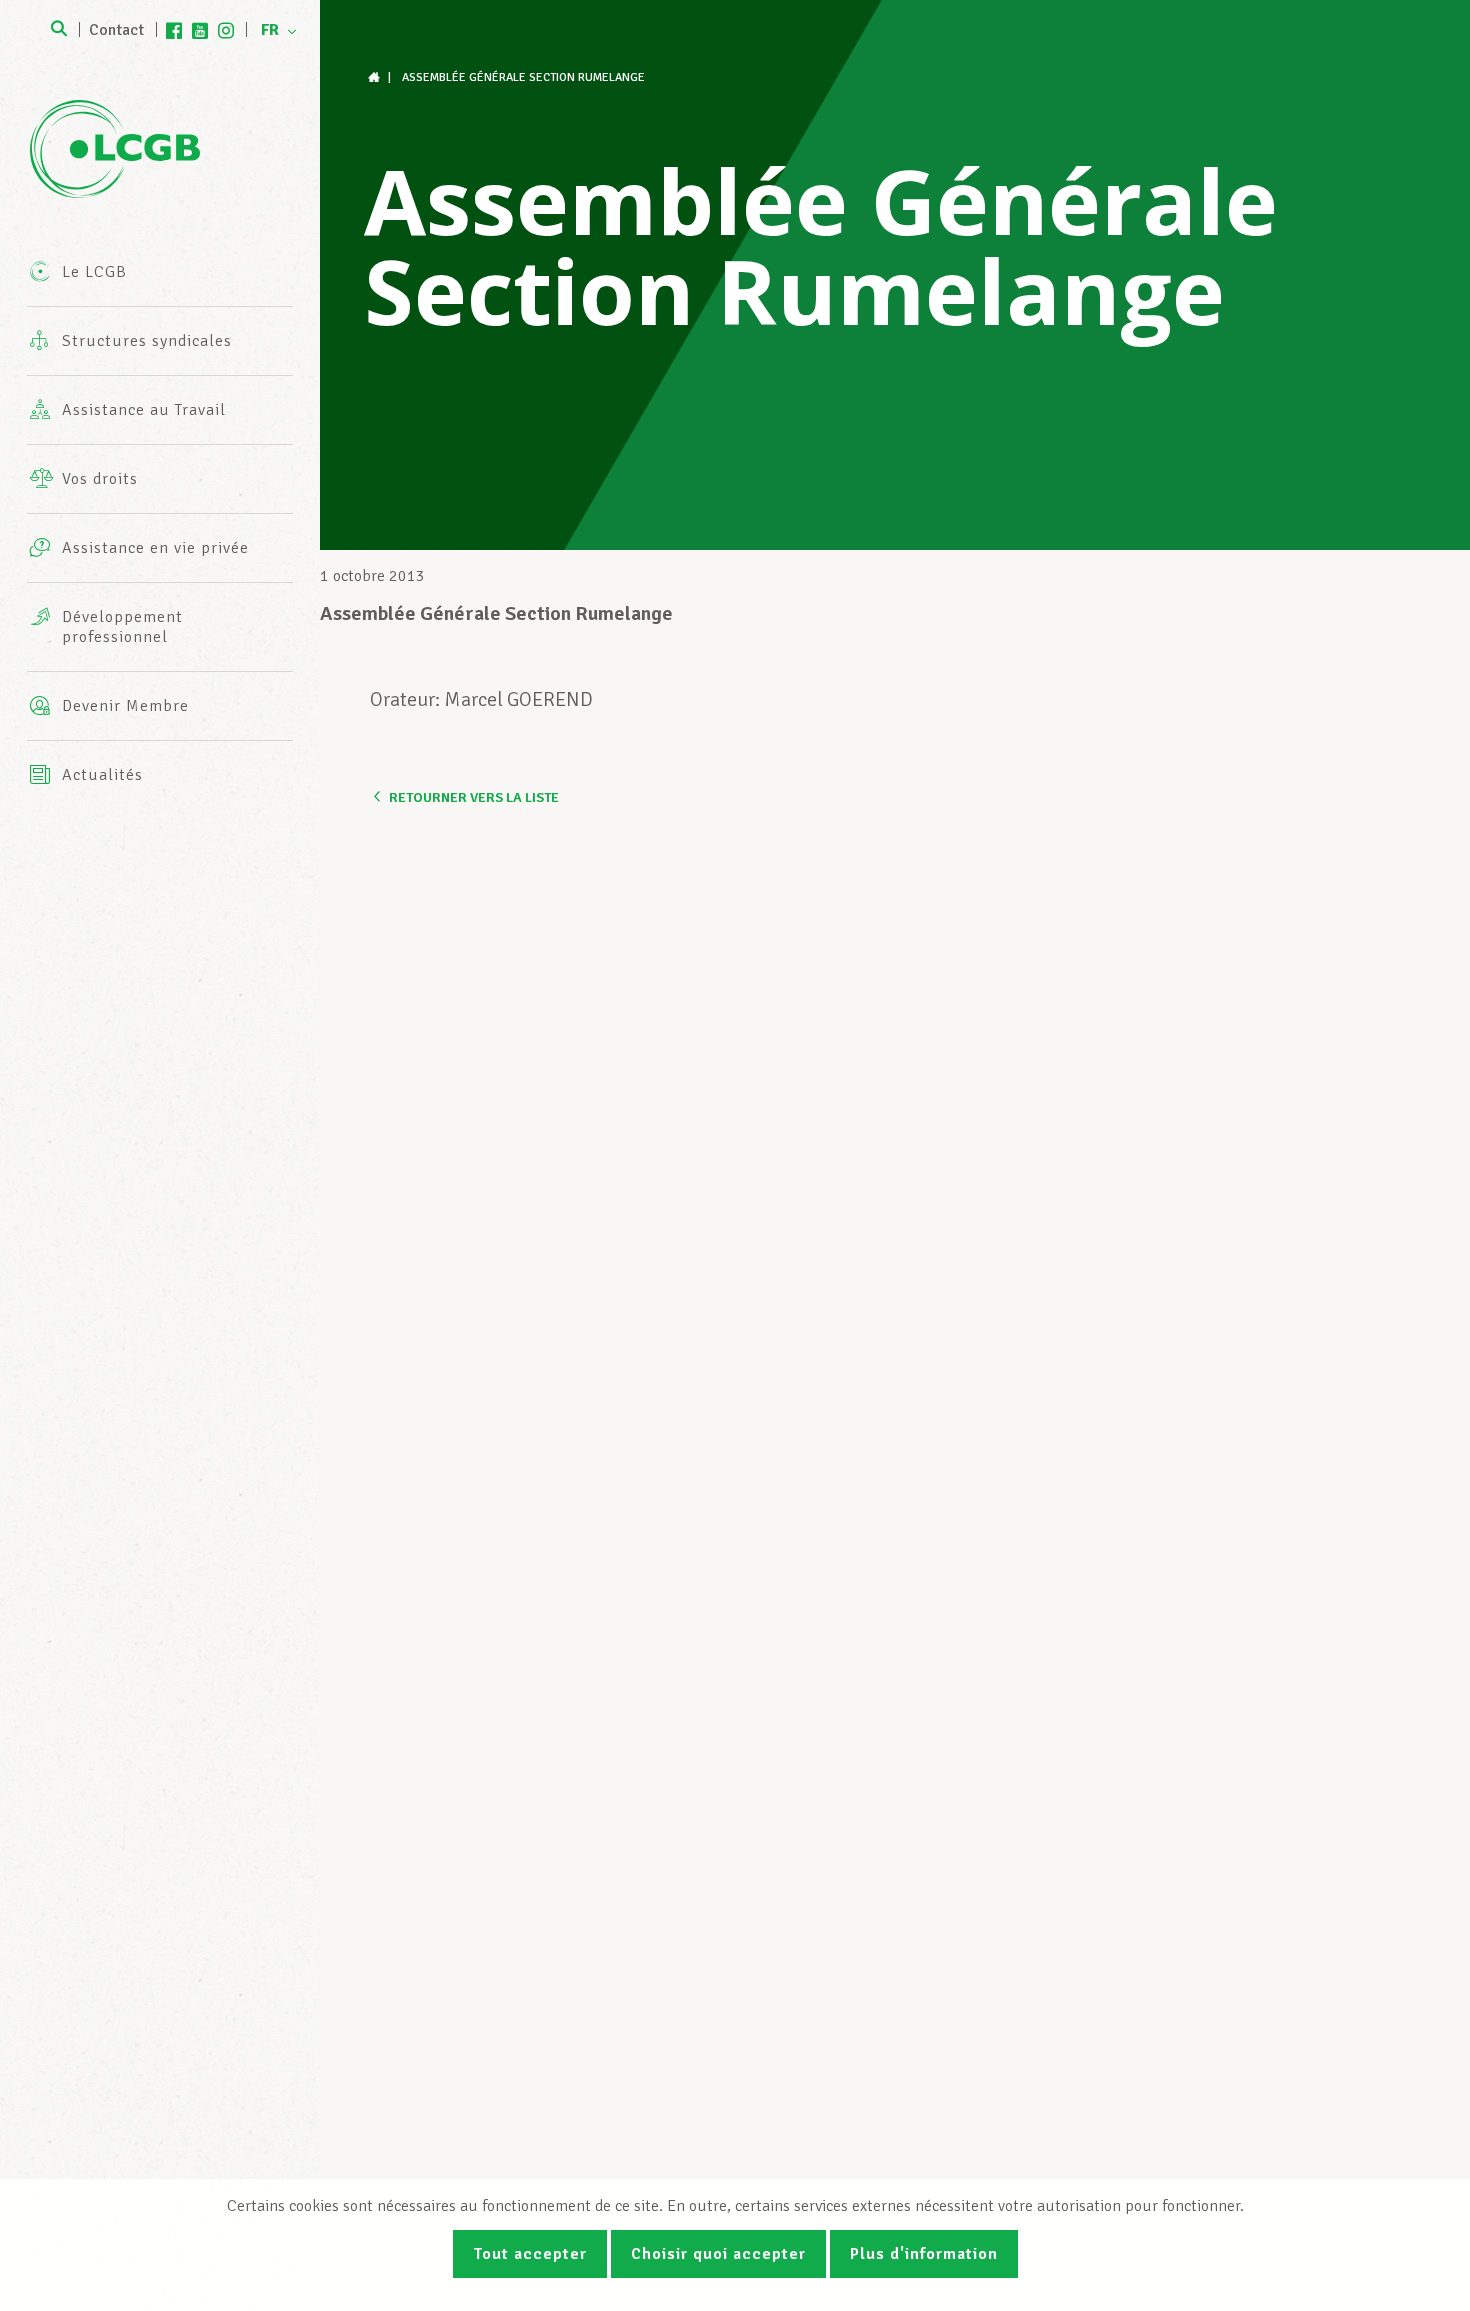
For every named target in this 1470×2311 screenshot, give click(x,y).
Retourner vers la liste (474, 797)
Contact (116, 30)
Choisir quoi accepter (718, 2254)
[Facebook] (174, 30)
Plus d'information (924, 2254)
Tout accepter (530, 2254)
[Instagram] (226, 30)
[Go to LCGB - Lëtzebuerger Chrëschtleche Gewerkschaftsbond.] (376, 77)
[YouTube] (200, 30)
